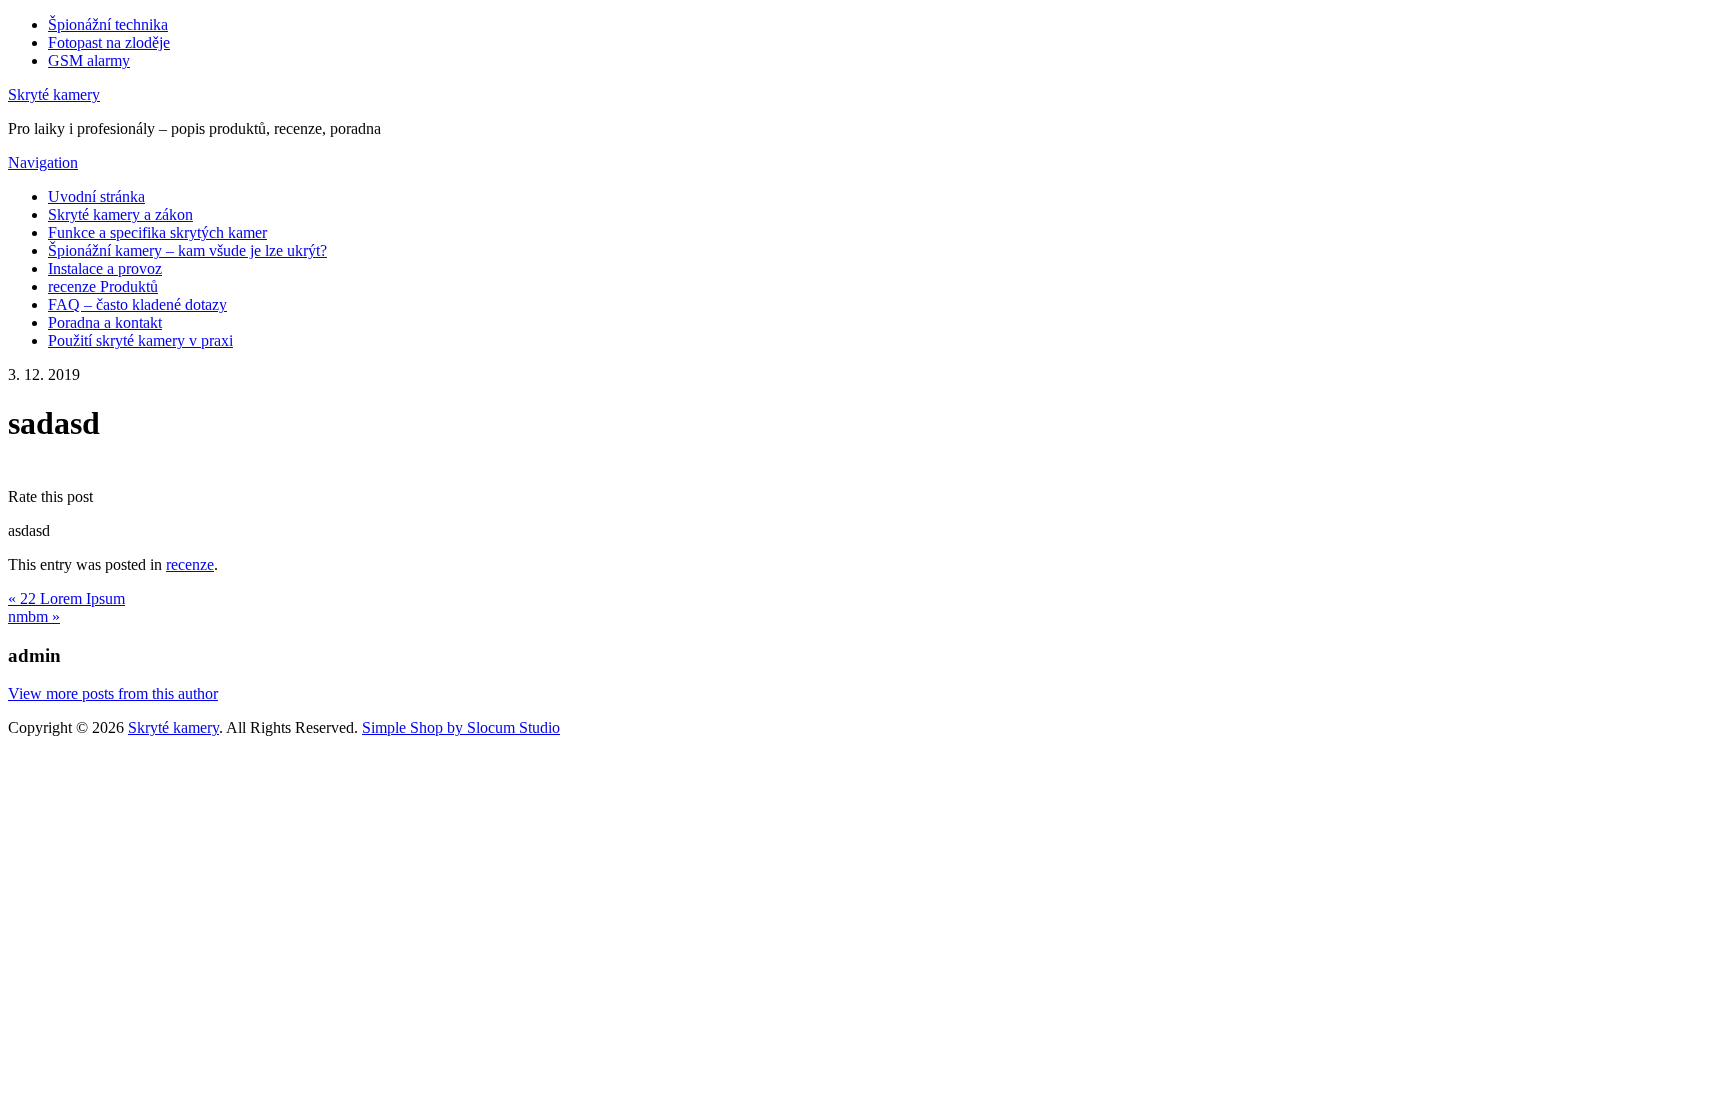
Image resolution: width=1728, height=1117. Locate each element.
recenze (190, 564)
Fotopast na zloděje (109, 42)
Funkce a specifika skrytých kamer (157, 232)
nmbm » (34, 616)
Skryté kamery (54, 94)
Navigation (43, 162)
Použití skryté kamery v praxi (140, 340)
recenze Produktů (103, 286)
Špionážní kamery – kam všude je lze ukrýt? (187, 250)
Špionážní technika (108, 24)
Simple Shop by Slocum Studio (461, 727)
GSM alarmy (89, 60)
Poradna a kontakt (105, 322)
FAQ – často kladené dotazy (137, 304)
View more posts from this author (113, 693)
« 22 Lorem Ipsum (66, 598)
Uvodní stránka (96, 196)
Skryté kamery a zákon (120, 214)
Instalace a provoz (105, 268)
